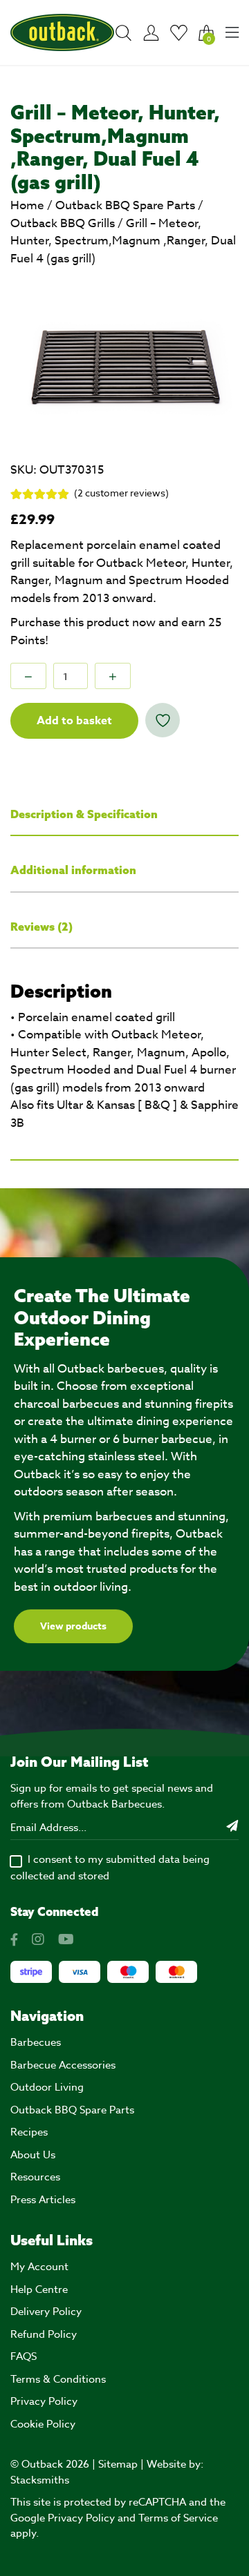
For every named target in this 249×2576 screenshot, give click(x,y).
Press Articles (43, 2200)
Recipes (29, 2132)
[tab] (124, 815)
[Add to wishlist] (163, 720)
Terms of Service (178, 2518)
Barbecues (36, 2042)
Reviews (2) (41, 927)
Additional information (73, 870)
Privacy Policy (44, 2401)
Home (27, 205)
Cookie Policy (43, 2424)
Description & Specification (84, 814)
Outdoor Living (47, 2087)
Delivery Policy (46, 2312)
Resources (35, 2177)
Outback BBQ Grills (63, 223)
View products (73, 1626)
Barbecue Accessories (63, 2065)
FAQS (24, 2356)
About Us (33, 2155)
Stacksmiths (40, 2480)
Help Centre (39, 2289)
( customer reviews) (121, 493)
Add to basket (74, 721)
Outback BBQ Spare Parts (125, 205)
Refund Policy (44, 2334)
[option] (124, 357)
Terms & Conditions (58, 2379)
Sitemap (118, 2464)
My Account (39, 2267)
